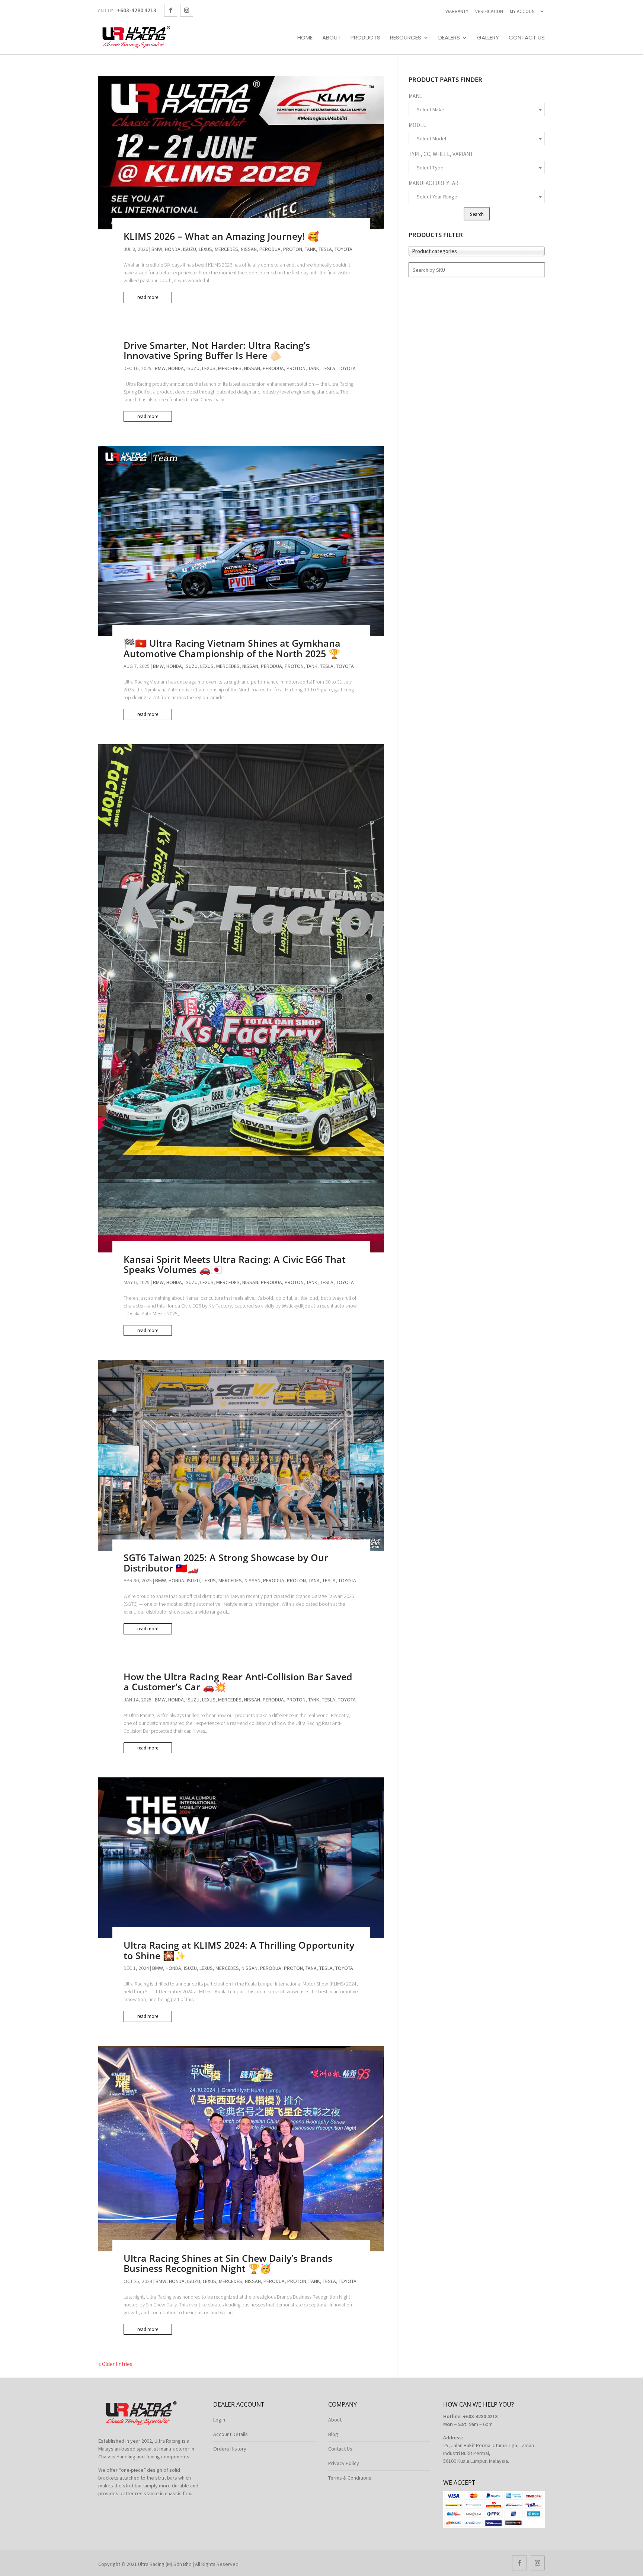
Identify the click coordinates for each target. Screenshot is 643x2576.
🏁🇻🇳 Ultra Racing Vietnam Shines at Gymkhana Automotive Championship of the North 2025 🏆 (232, 648)
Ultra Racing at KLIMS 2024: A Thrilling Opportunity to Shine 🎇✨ (239, 1950)
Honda (173, 249)
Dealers (449, 38)
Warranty (457, 11)
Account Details (231, 2434)
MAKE (415, 96)
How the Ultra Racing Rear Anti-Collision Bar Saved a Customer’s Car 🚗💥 (238, 1682)
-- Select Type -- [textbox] (430, 168)
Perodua (270, 249)
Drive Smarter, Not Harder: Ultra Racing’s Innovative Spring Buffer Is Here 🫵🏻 (217, 350)
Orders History (230, 2449)
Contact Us (527, 38)
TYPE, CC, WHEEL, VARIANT (441, 154)
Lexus (205, 249)
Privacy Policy (344, 2463)
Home (305, 38)
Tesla (325, 249)
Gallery (488, 38)
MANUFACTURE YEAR (434, 183)
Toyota (343, 249)
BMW (157, 249)
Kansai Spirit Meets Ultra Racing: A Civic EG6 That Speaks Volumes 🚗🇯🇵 (235, 1264)
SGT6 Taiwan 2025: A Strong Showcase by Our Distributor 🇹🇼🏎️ (226, 1563)
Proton (293, 249)
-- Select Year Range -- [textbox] (437, 197)
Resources (406, 38)
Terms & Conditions (350, 2478)
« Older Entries (115, 2364)
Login (219, 2420)
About (332, 38)
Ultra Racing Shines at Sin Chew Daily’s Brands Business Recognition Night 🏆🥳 (228, 2263)
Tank (310, 249)
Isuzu (190, 249)
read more (148, 297)
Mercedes (226, 249)
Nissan (249, 249)
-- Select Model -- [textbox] (431, 138)
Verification (489, 11)
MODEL (417, 125)
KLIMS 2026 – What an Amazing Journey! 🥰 (221, 236)
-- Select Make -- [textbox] (431, 109)
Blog (333, 2434)
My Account (524, 11)
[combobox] (477, 109)
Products (365, 38)
